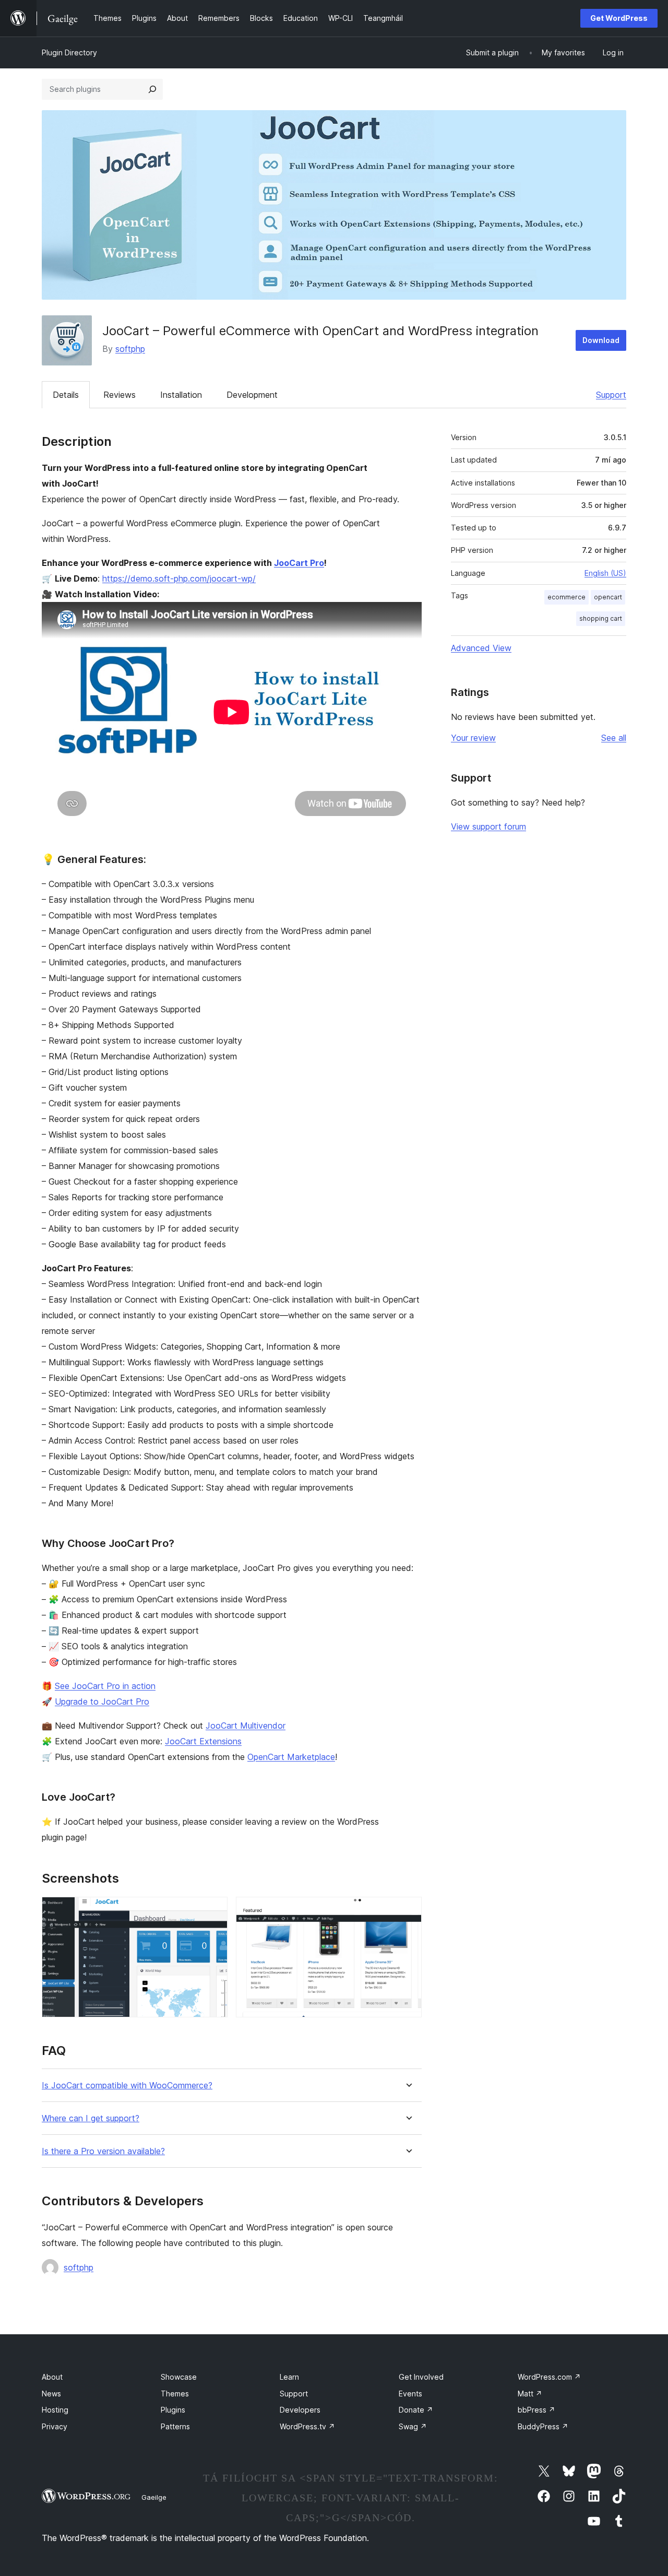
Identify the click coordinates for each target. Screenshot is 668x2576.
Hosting (55, 2410)
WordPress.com (549, 2377)
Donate (416, 2410)
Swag (413, 2426)
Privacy (55, 2426)
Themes (175, 2394)
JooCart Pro (299, 563)
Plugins (173, 2410)
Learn (289, 2377)
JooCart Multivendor (246, 1726)
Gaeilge (154, 2497)
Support (611, 395)
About (52, 2377)
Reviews (120, 395)
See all (614, 738)
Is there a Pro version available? (103, 2151)
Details (66, 395)
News (51, 2394)
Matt (530, 2394)
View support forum (488, 826)
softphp (130, 349)
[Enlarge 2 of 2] (408, 1911)
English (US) (605, 573)
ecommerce (566, 597)
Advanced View (481, 648)
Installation (181, 395)
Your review (473, 738)
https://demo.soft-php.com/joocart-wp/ (179, 578)
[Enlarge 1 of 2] (213, 1911)
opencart (608, 597)
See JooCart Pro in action (105, 1686)
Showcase (179, 2377)
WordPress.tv (307, 2426)
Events (410, 2394)
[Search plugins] (152, 89)
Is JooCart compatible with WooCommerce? (127, 2085)
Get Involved (421, 2377)
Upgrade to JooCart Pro (102, 1701)
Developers (300, 2410)
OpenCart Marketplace (291, 1757)
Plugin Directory (69, 52)
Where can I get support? (91, 2118)
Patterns (175, 2426)
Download (601, 340)
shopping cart (601, 618)
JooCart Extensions (203, 1741)
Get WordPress (619, 18)
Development (252, 395)
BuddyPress (543, 2426)
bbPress (536, 2410)
